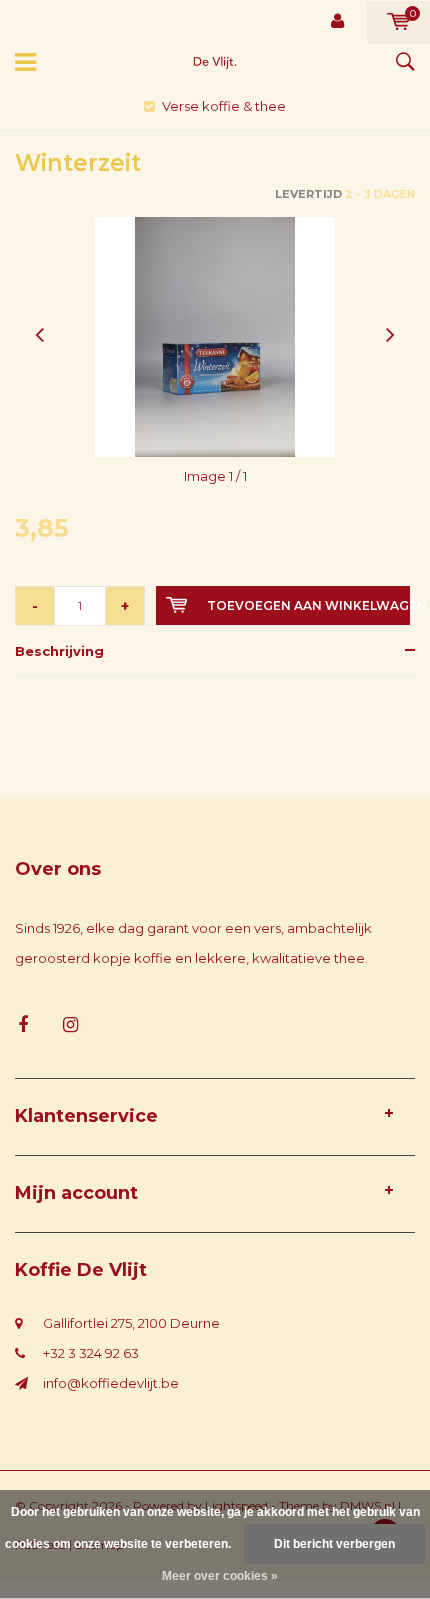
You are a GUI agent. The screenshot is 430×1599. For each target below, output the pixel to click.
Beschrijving (59, 651)
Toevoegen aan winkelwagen (308, 605)
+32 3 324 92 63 (91, 1353)
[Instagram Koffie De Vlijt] (70, 1025)
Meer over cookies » (220, 1576)
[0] (398, 22)
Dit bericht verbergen (334, 1544)
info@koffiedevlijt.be (111, 1383)
